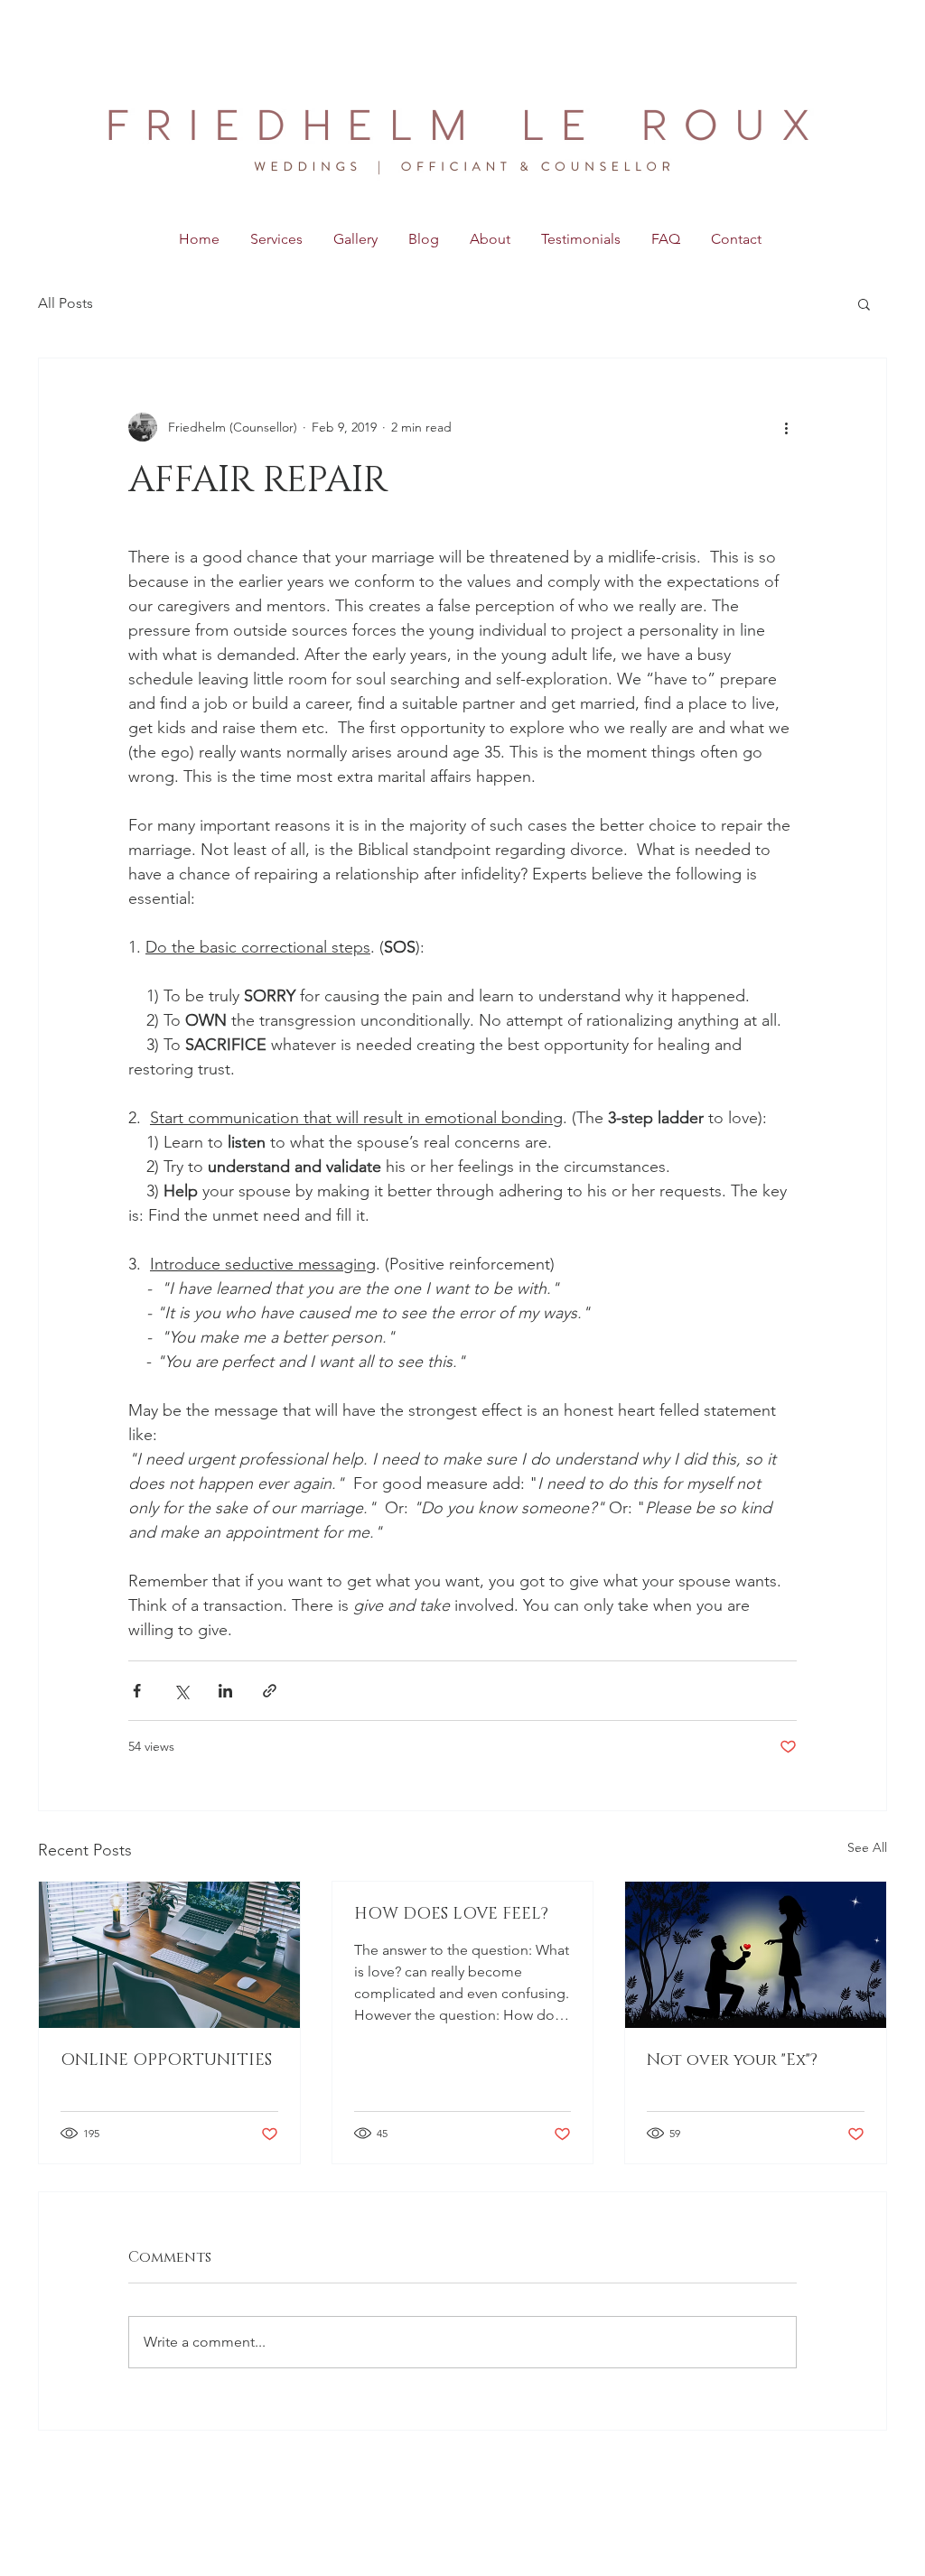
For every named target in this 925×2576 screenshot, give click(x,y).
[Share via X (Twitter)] (181, 1691)
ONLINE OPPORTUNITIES (166, 2060)
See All (867, 1847)
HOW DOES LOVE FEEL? (451, 1914)
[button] (864, 303)
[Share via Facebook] (137, 1691)
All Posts (65, 303)
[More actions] (786, 427)
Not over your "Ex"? (732, 2060)
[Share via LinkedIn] (225, 1691)
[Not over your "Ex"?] (756, 1955)
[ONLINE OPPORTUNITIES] (169, 1955)
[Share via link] (270, 1691)
